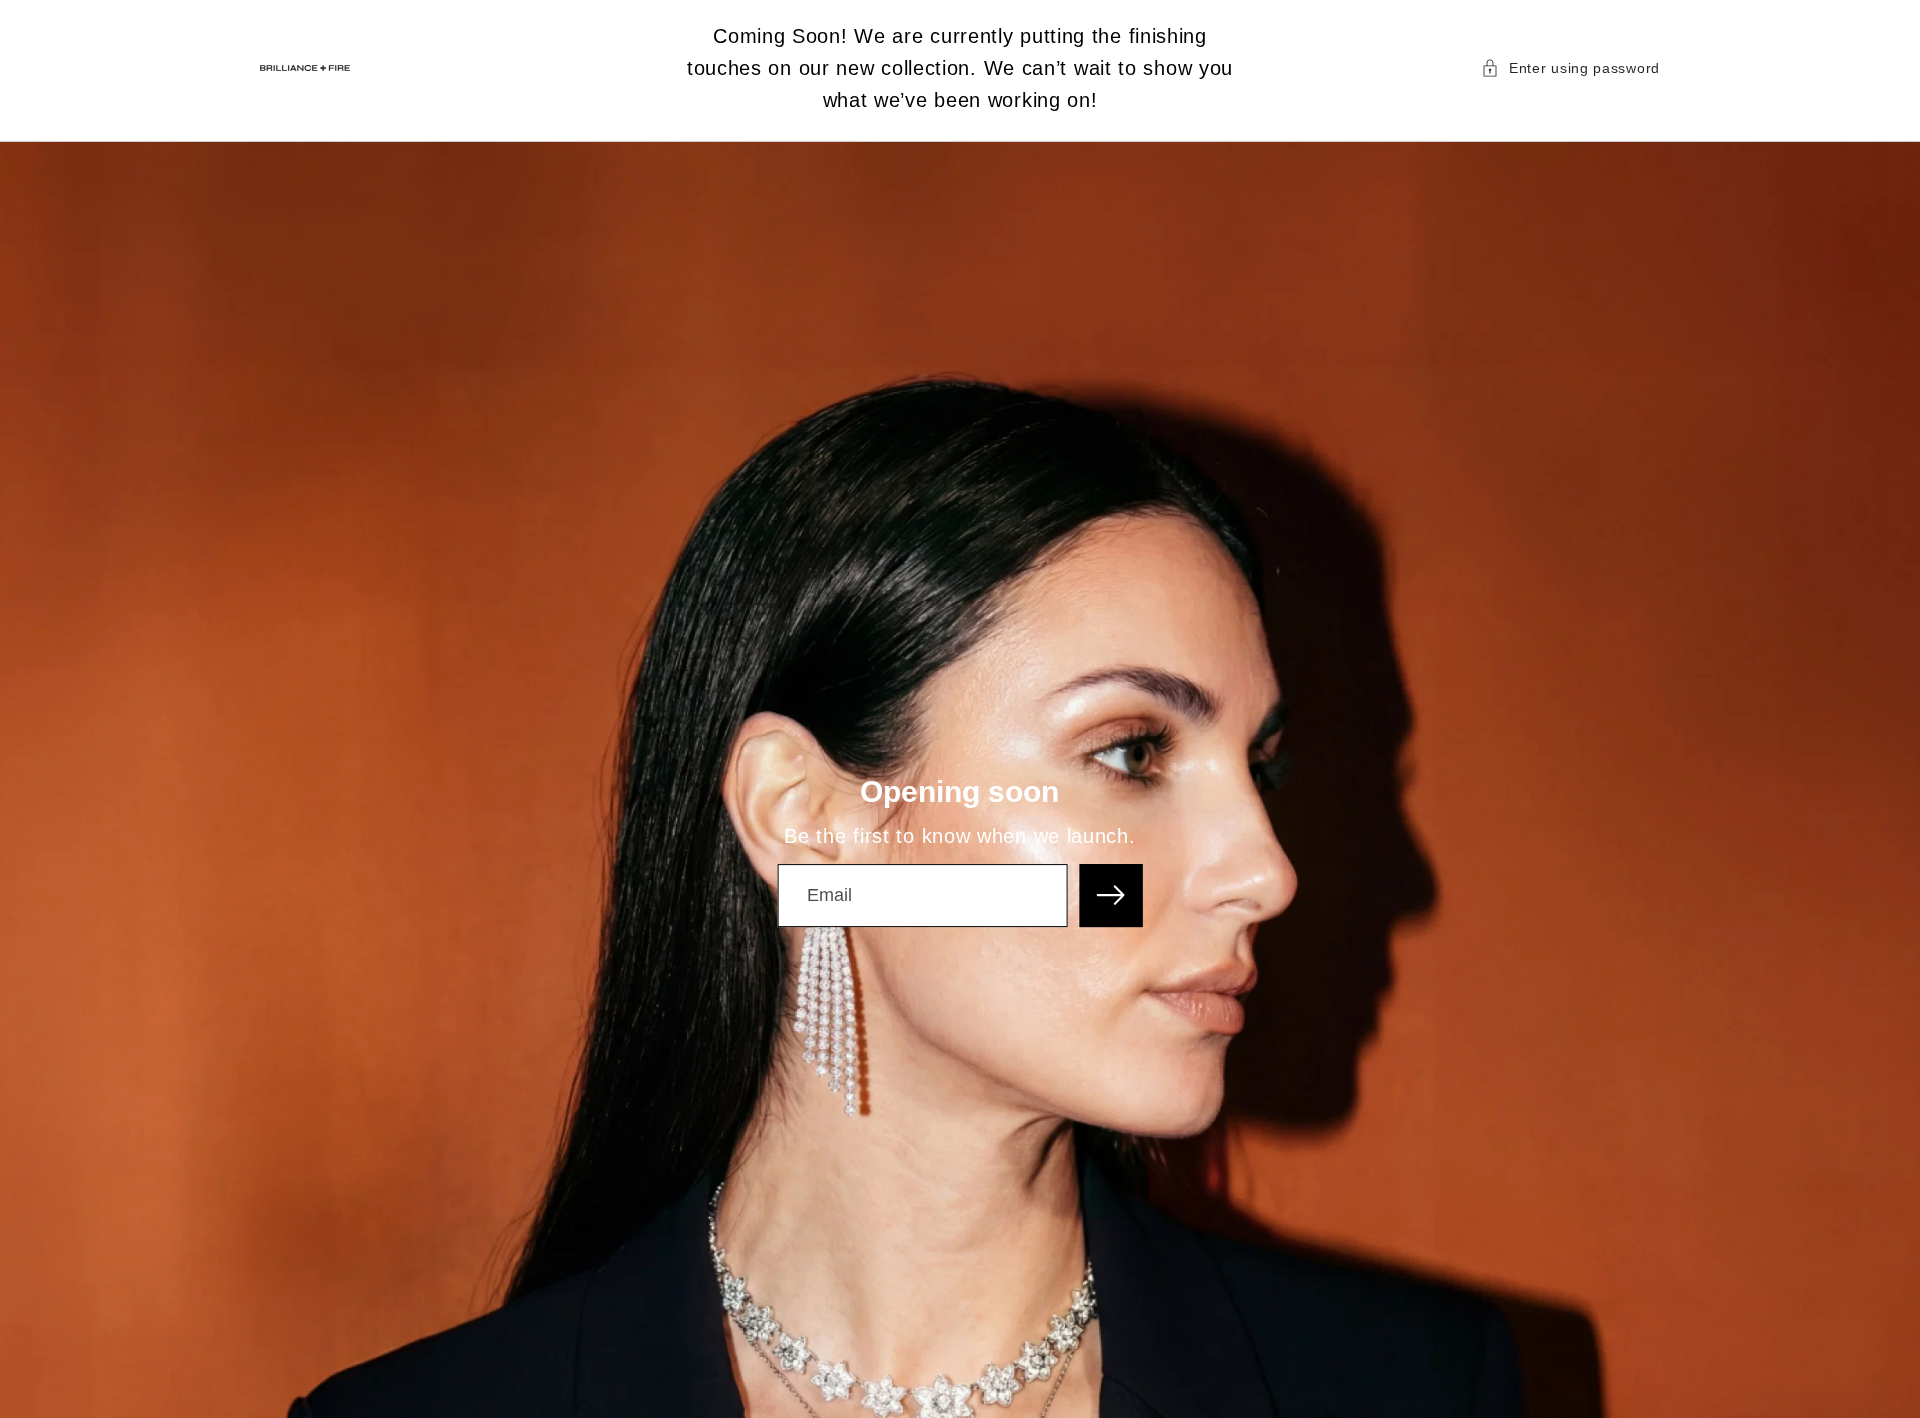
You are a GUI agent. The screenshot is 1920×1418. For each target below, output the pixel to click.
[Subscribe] (1111, 895)
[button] (1570, 68)
